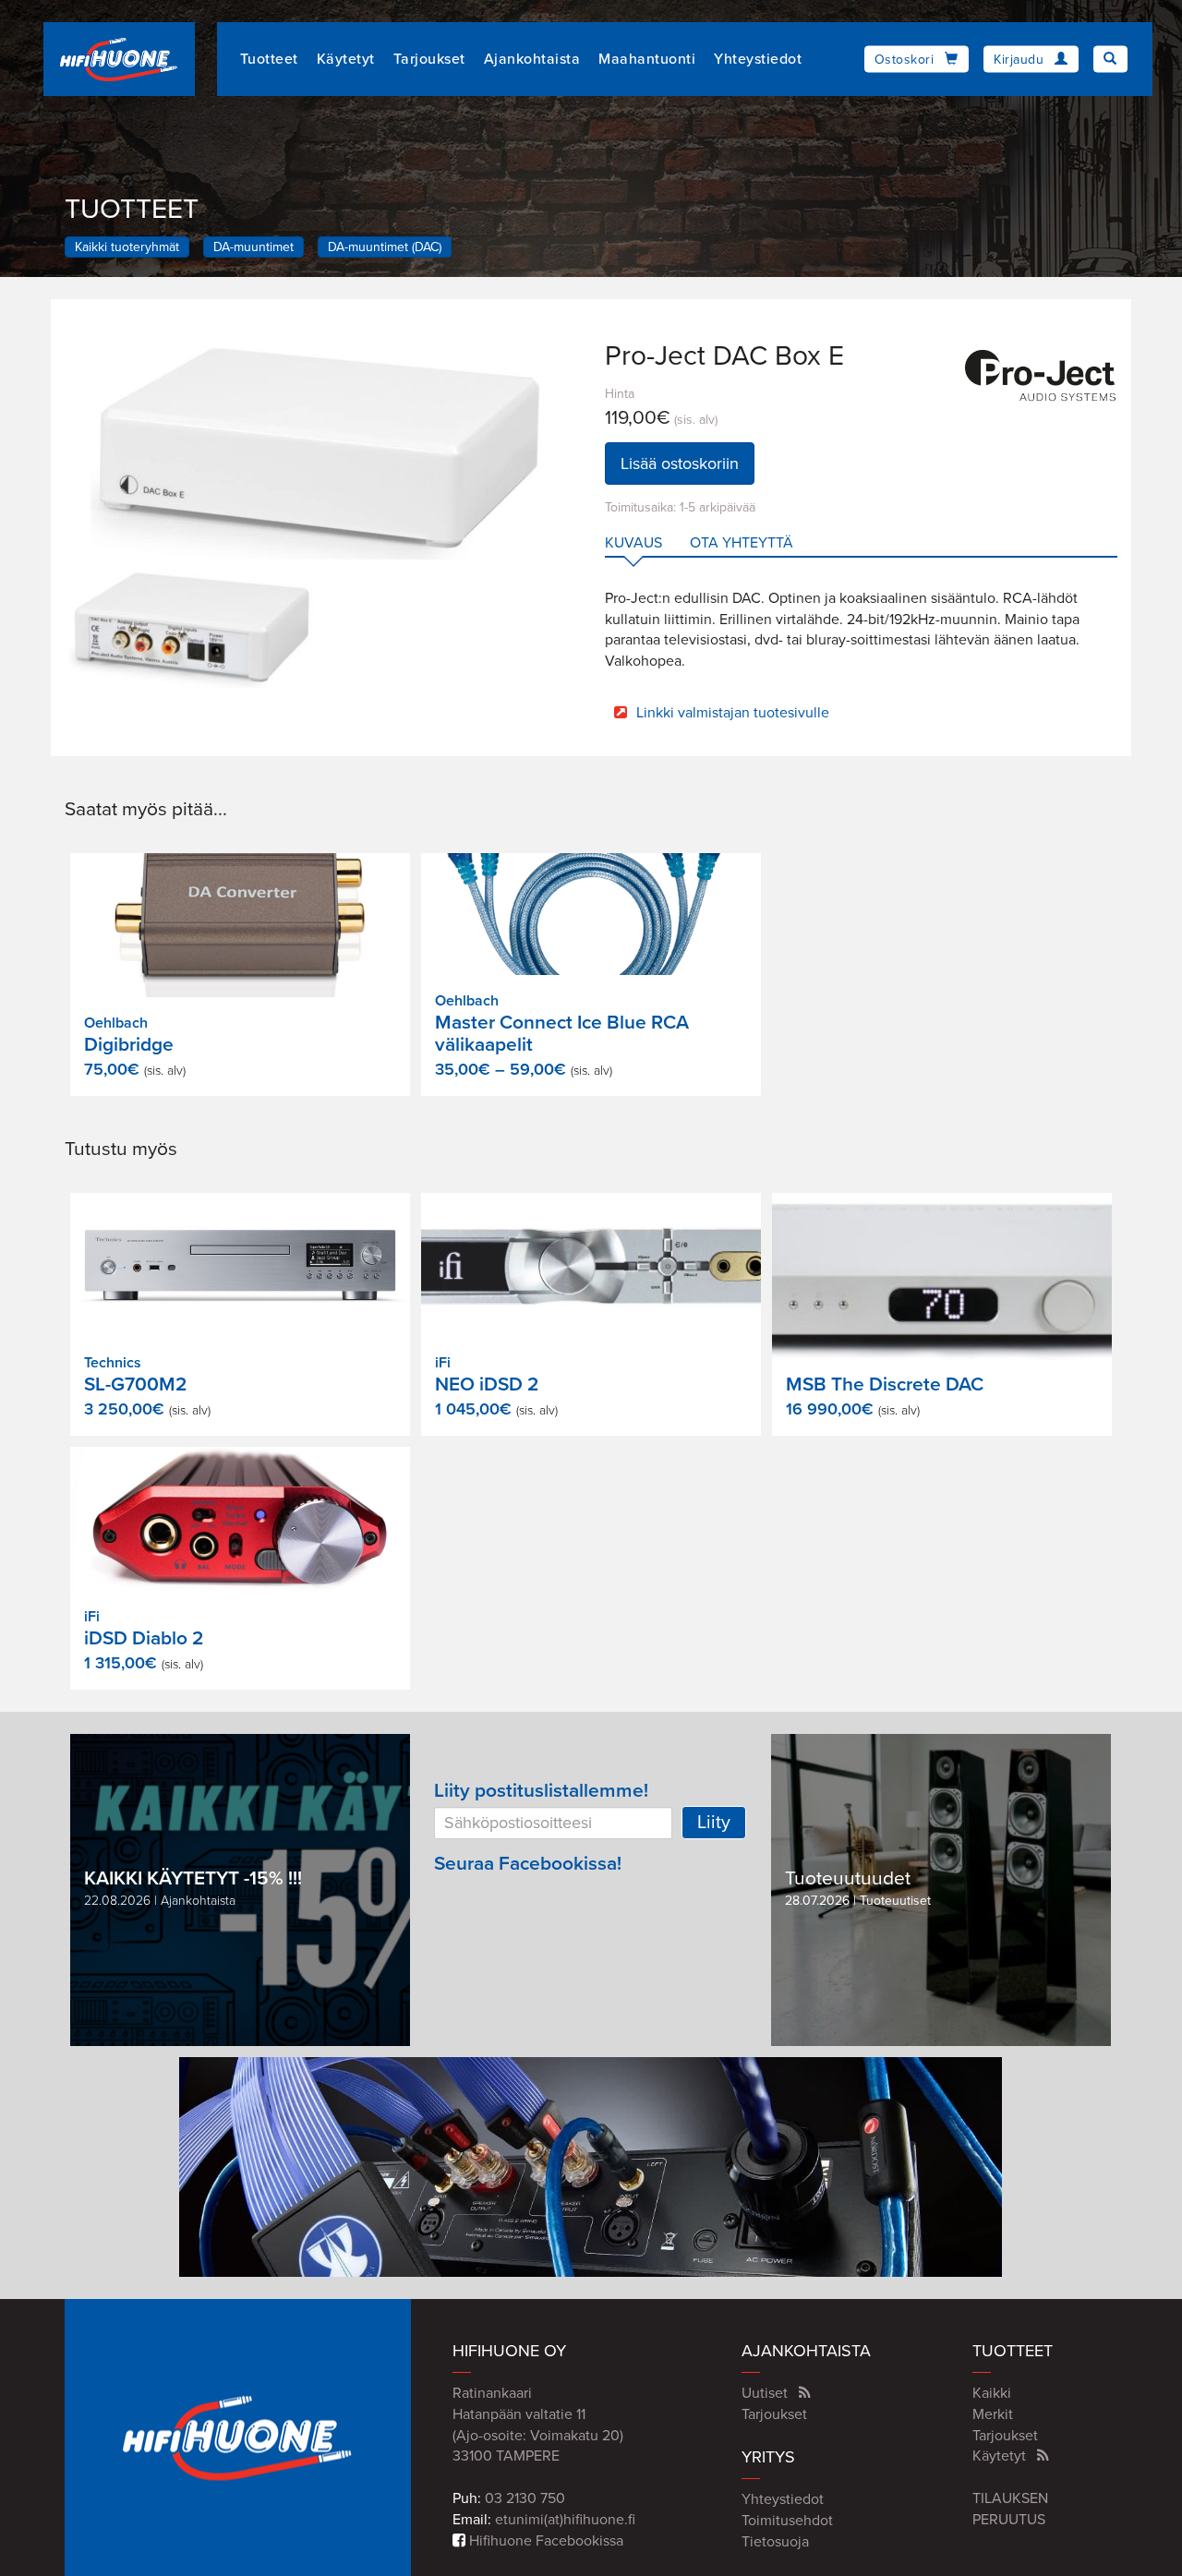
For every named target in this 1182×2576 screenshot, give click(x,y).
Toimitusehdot (787, 2521)
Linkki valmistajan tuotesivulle (733, 713)
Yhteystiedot (758, 59)
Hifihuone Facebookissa (544, 2541)
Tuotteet (269, 59)
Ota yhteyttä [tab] (742, 543)
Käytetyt (346, 59)
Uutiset (765, 2393)
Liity (714, 1823)
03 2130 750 (525, 2498)
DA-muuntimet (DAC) (385, 247)
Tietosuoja (775, 2542)
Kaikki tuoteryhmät (127, 247)
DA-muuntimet (253, 247)
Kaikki (992, 2393)
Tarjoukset (429, 59)
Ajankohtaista (532, 59)
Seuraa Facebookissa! (528, 1864)
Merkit (993, 2414)
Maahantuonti (647, 59)
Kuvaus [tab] (633, 543)
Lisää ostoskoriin (680, 463)
